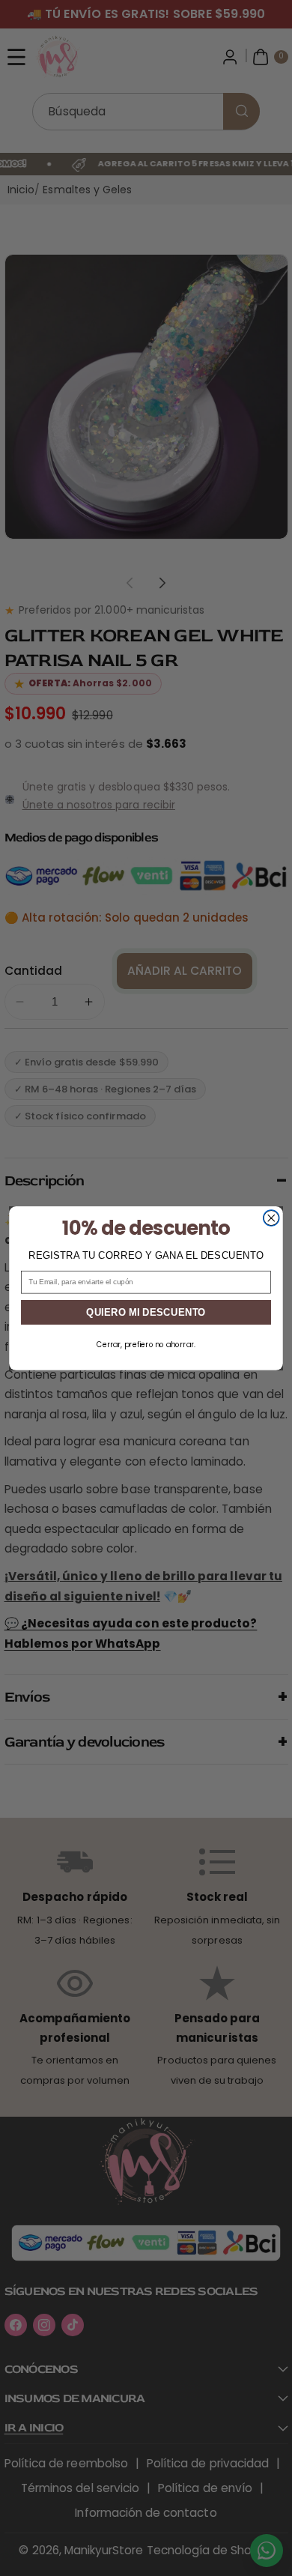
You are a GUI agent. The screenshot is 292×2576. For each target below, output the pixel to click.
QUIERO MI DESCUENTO (146, 1312)
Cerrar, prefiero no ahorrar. (146, 1344)
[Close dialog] (271, 1218)
